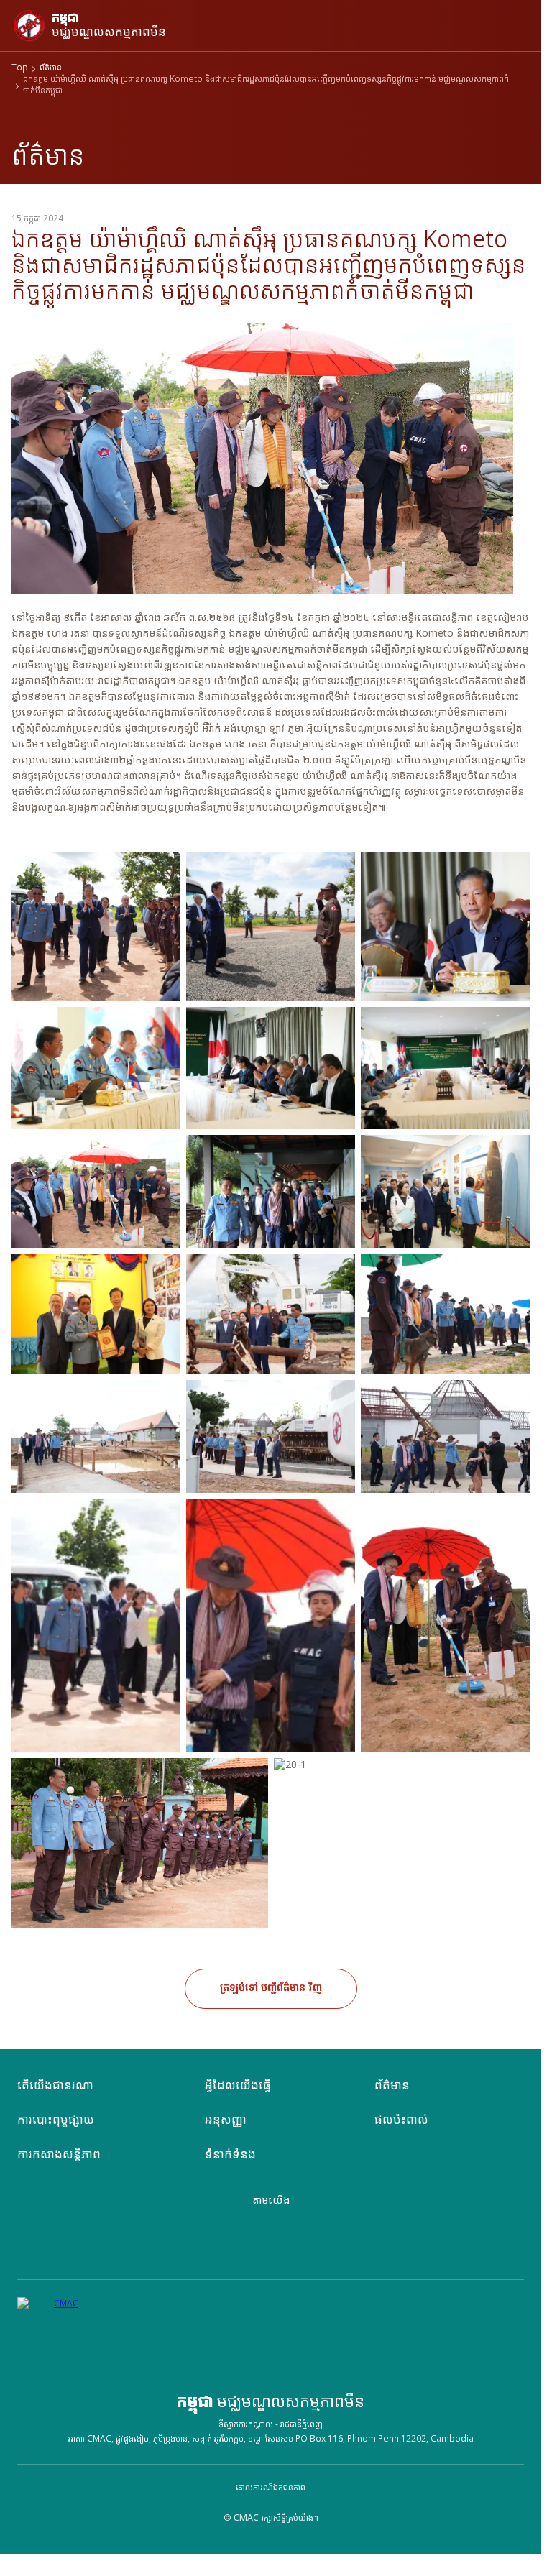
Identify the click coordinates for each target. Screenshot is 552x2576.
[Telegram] (245, 2245)
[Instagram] (297, 2245)
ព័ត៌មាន (51, 69)
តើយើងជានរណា (55, 2086)
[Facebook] (193, 2245)
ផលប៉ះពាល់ (401, 2121)
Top (20, 69)
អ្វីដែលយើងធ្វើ (238, 2086)
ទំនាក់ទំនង (230, 2155)
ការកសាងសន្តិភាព (59, 2155)
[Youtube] (349, 2245)
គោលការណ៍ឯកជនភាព (271, 2488)
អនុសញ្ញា (226, 2121)
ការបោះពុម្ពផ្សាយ (56, 2121)
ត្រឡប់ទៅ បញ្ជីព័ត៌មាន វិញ (271, 1988)
